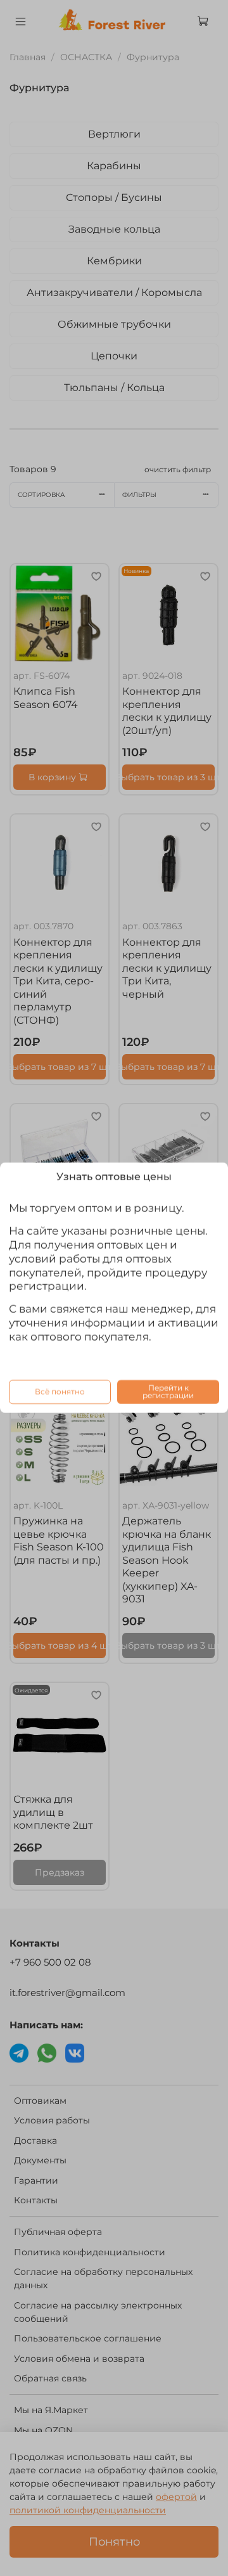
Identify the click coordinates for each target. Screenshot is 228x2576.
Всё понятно (60, 1392)
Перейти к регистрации (168, 1392)
